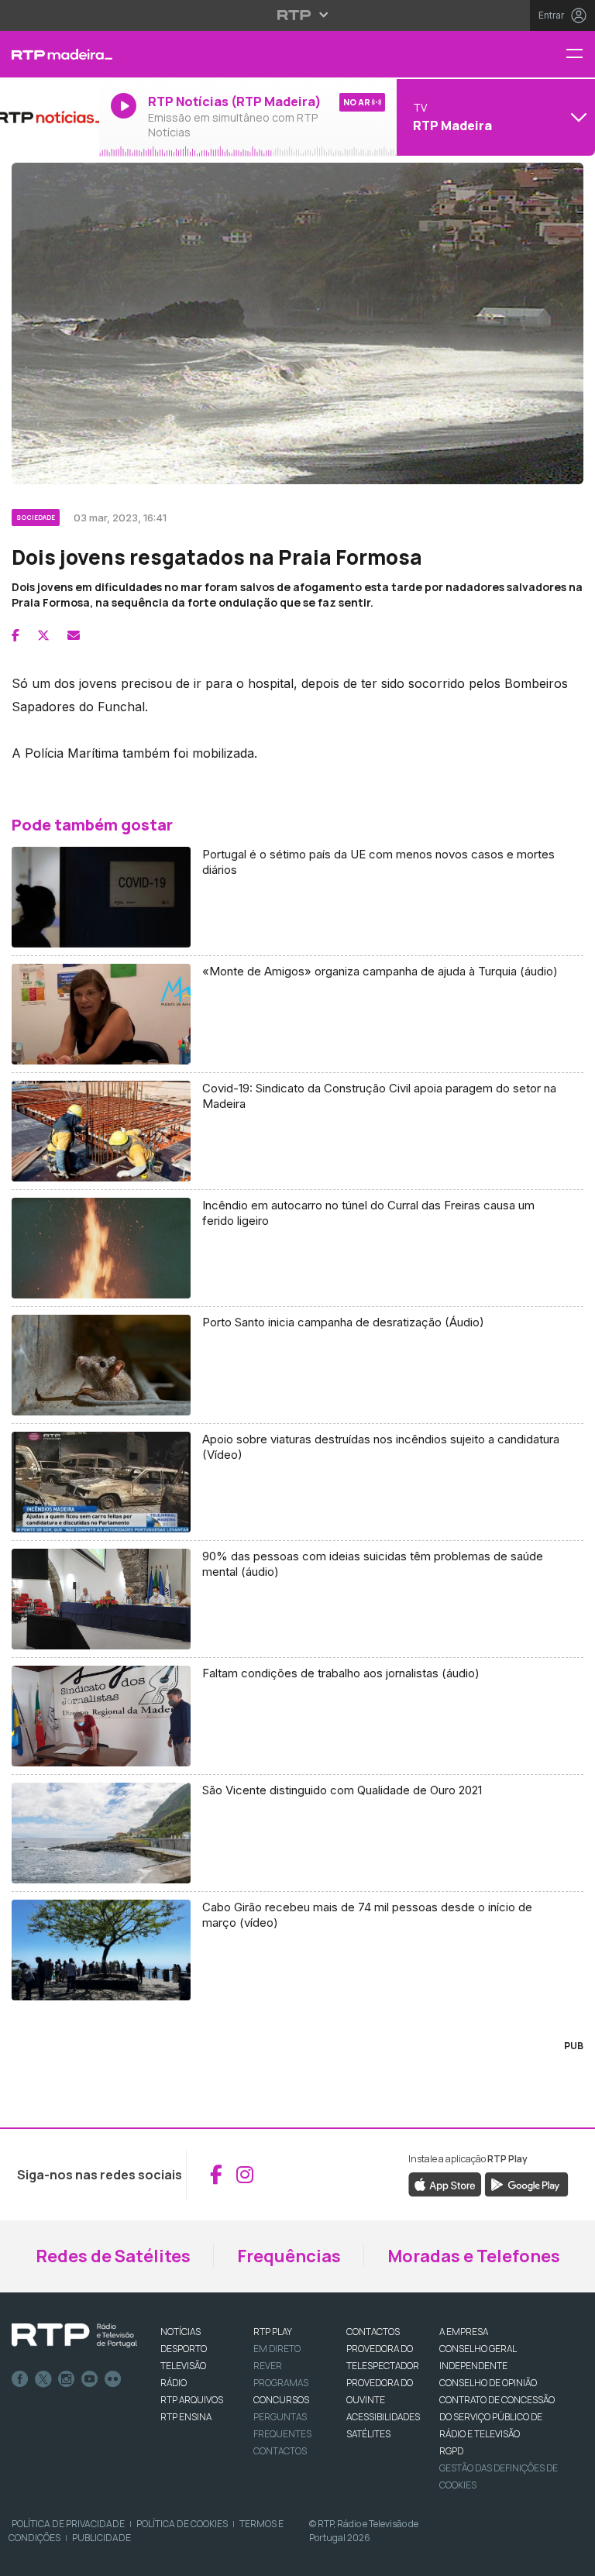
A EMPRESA (464, 2332)
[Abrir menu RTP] (298, 15)
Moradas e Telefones (474, 2256)
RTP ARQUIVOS (192, 2400)
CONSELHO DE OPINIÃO (488, 2383)
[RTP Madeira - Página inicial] (50, 54)
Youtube (90, 2379)
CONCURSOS (281, 2400)
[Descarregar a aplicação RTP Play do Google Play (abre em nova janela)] (526, 2183)
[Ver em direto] (50, 117)
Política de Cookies (182, 2524)
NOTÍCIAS (181, 2332)
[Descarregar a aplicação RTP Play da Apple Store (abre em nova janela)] (445, 2183)
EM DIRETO (277, 2349)
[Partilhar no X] (43, 635)
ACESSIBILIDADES (383, 2417)
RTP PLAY (273, 2332)
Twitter (43, 2379)
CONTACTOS (373, 2332)
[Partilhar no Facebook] (15, 635)
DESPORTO (184, 2349)
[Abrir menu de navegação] (580, 55)
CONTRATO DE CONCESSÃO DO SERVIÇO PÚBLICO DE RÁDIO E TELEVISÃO (497, 2417)
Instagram (67, 2379)
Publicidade (101, 2538)
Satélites (368, 2434)
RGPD (451, 2451)
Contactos (280, 2451)
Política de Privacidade (68, 2524)
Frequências (289, 2256)
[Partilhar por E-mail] (74, 635)
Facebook (20, 2379)
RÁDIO (174, 2383)
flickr (113, 2379)
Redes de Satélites (113, 2256)
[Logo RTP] (74, 2336)
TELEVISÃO (183, 2366)
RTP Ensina (186, 2417)
